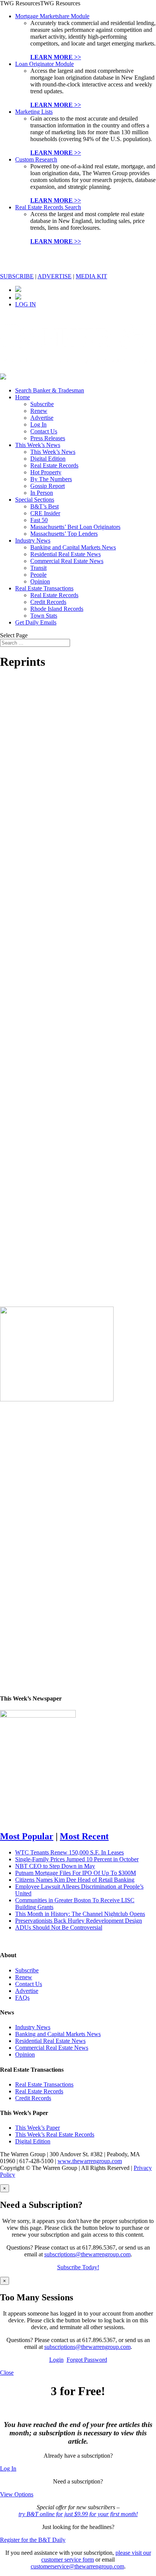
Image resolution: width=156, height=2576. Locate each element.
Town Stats (44, 616)
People (38, 575)
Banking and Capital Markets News (73, 547)
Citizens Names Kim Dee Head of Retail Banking (75, 1880)
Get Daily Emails (36, 622)
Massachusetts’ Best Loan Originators (75, 527)
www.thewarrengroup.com (90, 2161)
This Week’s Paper (37, 2128)
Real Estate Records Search (48, 207)
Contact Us (44, 431)
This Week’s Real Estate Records (55, 2134)
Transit (38, 568)
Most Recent (84, 1836)
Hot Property (46, 472)
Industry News (33, 540)
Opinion (40, 581)
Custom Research (36, 159)
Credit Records (48, 602)
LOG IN (26, 304)
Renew (39, 411)
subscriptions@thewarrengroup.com (87, 2254)
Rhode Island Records (57, 609)
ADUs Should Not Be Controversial (59, 1927)
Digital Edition (48, 459)
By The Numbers (51, 479)
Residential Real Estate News (66, 554)
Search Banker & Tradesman (50, 390)
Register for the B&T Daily (33, 2540)
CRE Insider (45, 513)
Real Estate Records (54, 465)
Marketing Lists (34, 112)
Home (23, 397)
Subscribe (42, 404)
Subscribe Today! (78, 2267)
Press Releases (48, 438)
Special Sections (35, 500)
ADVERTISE (55, 276)
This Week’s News (38, 445)
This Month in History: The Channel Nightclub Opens (80, 1914)
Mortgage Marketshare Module (52, 16)
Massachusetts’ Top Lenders (64, 534)
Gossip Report (48, 486)
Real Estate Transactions (44, 588)
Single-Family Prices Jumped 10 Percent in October (77, 1859)
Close (7, 2373)
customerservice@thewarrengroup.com (77, 2566)
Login (56, 2360)
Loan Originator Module (44, 64)
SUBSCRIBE (17, 276)
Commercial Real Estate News (67, 561)
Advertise (42, 418)
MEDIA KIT (91, 276)
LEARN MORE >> (56, 57)
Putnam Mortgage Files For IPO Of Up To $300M (76, 1873)
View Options (17, 2494)
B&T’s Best (44, 506)
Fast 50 (39, 520)
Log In (38, 424)
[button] (40, 3)
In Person (42, 493)
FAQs (22, 1998)
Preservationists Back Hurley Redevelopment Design (79, 1921)
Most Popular (27, 1836)
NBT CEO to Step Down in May (55, 1866)
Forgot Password (87, 2360)
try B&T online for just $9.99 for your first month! (78, 2514)
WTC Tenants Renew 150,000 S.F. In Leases (69, 1852)
